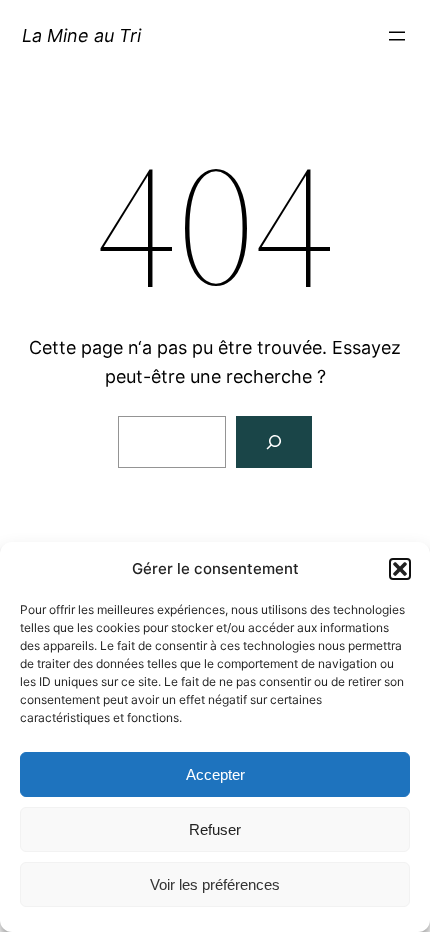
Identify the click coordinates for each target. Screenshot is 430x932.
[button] (400, 569)
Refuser (215, 829)
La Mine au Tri (81, 35)
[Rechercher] (274, 442)
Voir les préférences (215, 884)
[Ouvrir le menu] (397, 36)
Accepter (215, 774)
